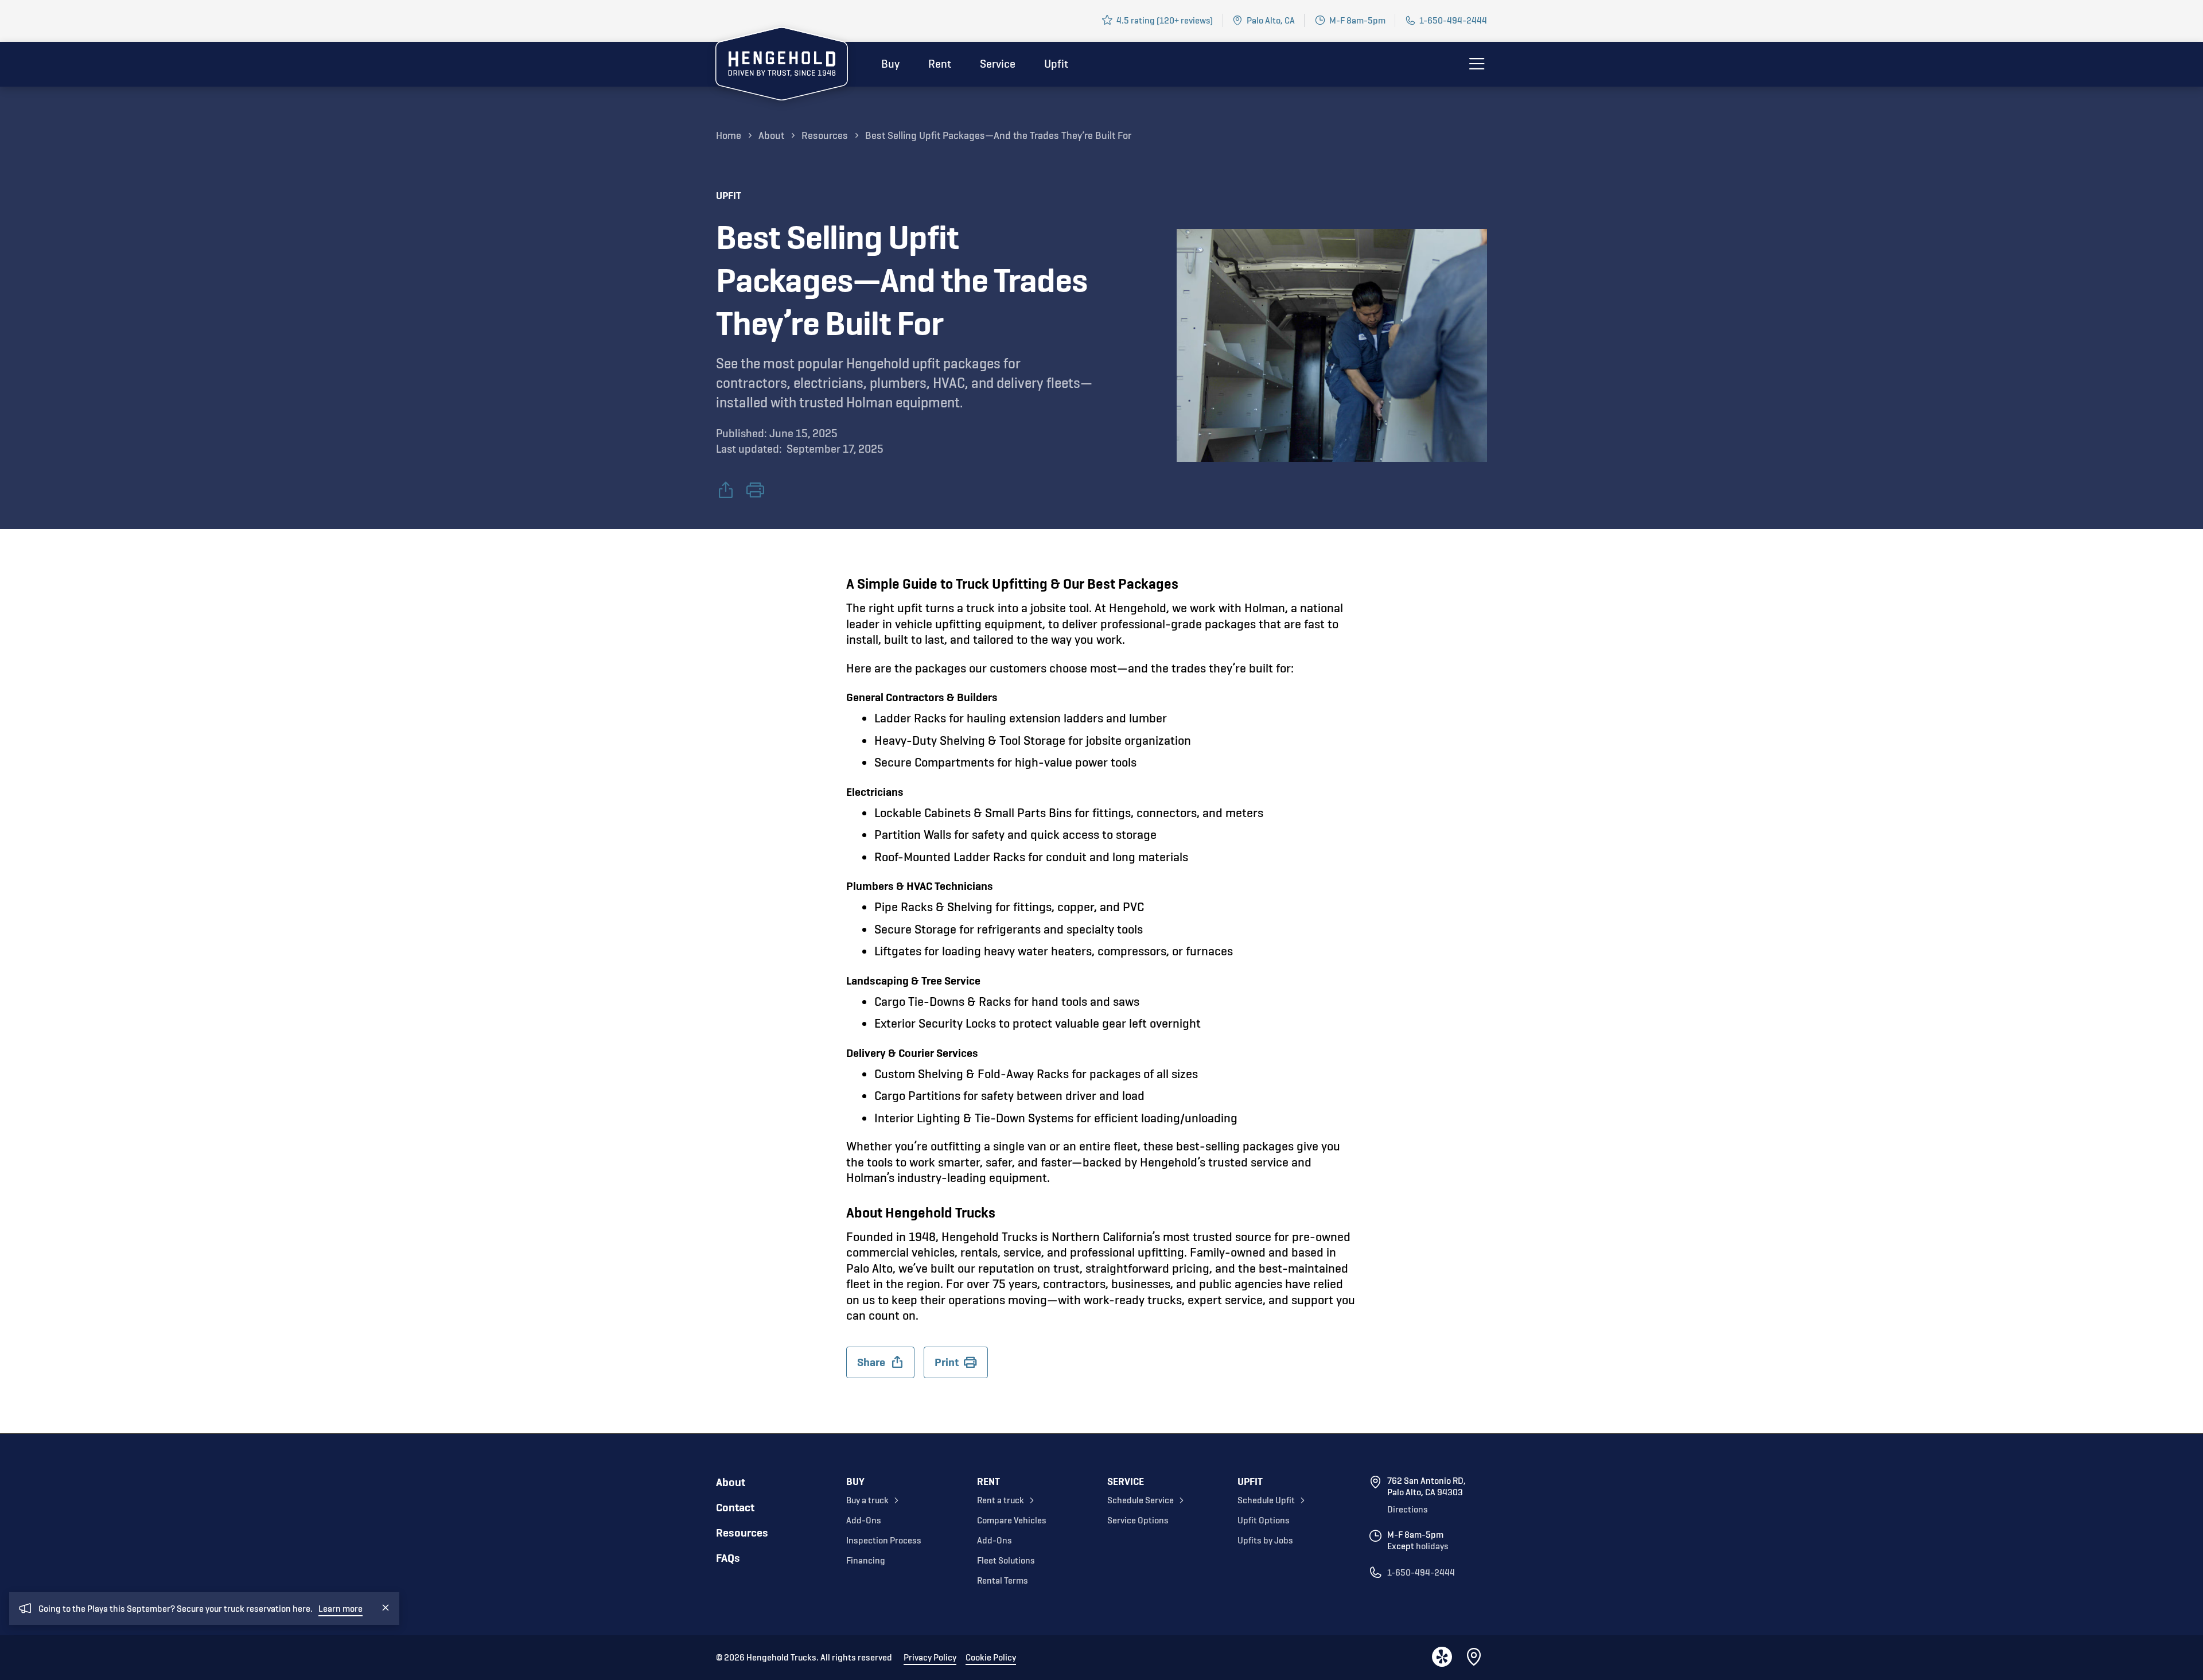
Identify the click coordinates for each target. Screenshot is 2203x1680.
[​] (755, 491)
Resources (742, 1533)
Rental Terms (1003, 1581)
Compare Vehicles (1012, 1520)
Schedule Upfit (1266, 1500)
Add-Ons (864, 1520)
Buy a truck (867, 1500)
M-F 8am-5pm (1357, 20)
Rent (940, 64)
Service (998, 64)
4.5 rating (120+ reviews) (1165, 20)
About (731, 1482)
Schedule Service (1141, 1500)
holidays (1432, 1546)
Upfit (1056, 64)
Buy (890, 64)
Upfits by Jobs (1265, 1541)
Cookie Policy (991, 1658)
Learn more (340, 1609)
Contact (735, 1508)
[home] (782, 66)
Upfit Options (1264, 1520)
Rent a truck (1001, 1500)
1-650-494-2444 (1453, 20)
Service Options (1138, 1520)
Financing (866, 1561)
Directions (1408, 1510)
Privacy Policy (930, 1658)
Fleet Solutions (1006, 1561)
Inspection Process (884, 1541)
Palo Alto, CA (1271, 20)
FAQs (728, 1558)
